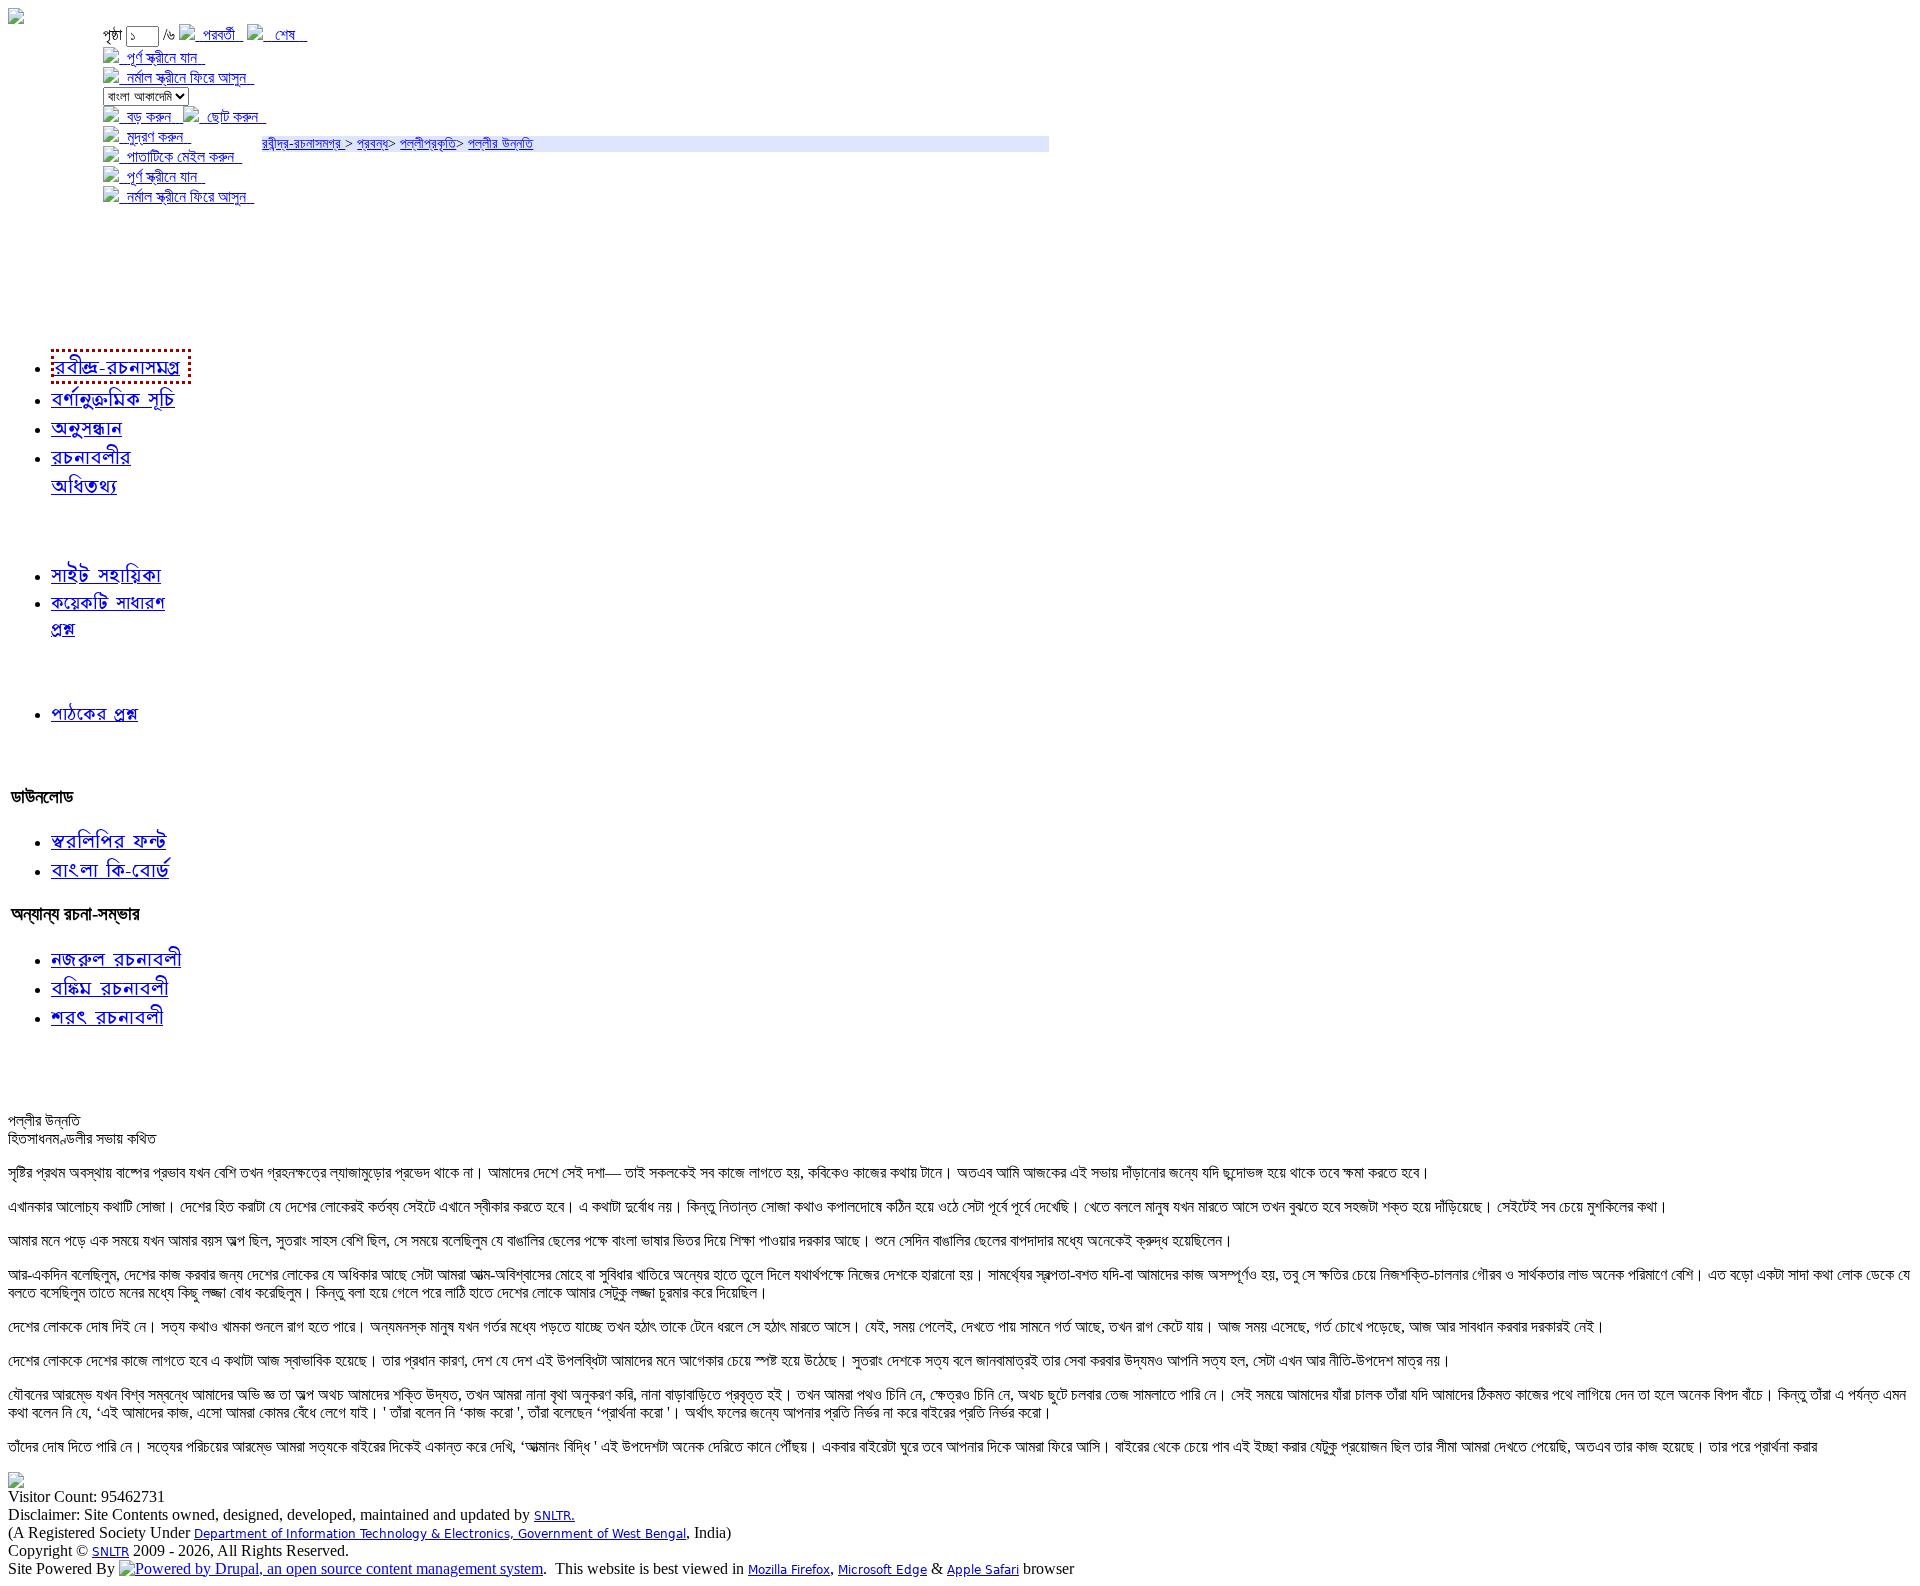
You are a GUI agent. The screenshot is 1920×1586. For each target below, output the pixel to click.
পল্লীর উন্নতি (500, 143)
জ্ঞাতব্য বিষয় (48, 529)
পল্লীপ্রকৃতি (428, 143)
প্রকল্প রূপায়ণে (55, 278)
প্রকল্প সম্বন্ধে (56, 237)
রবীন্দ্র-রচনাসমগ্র (303, 143)
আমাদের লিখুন (54, 755)
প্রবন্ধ (372, 143)
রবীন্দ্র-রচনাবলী (56, 319)
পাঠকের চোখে (53, 670)
